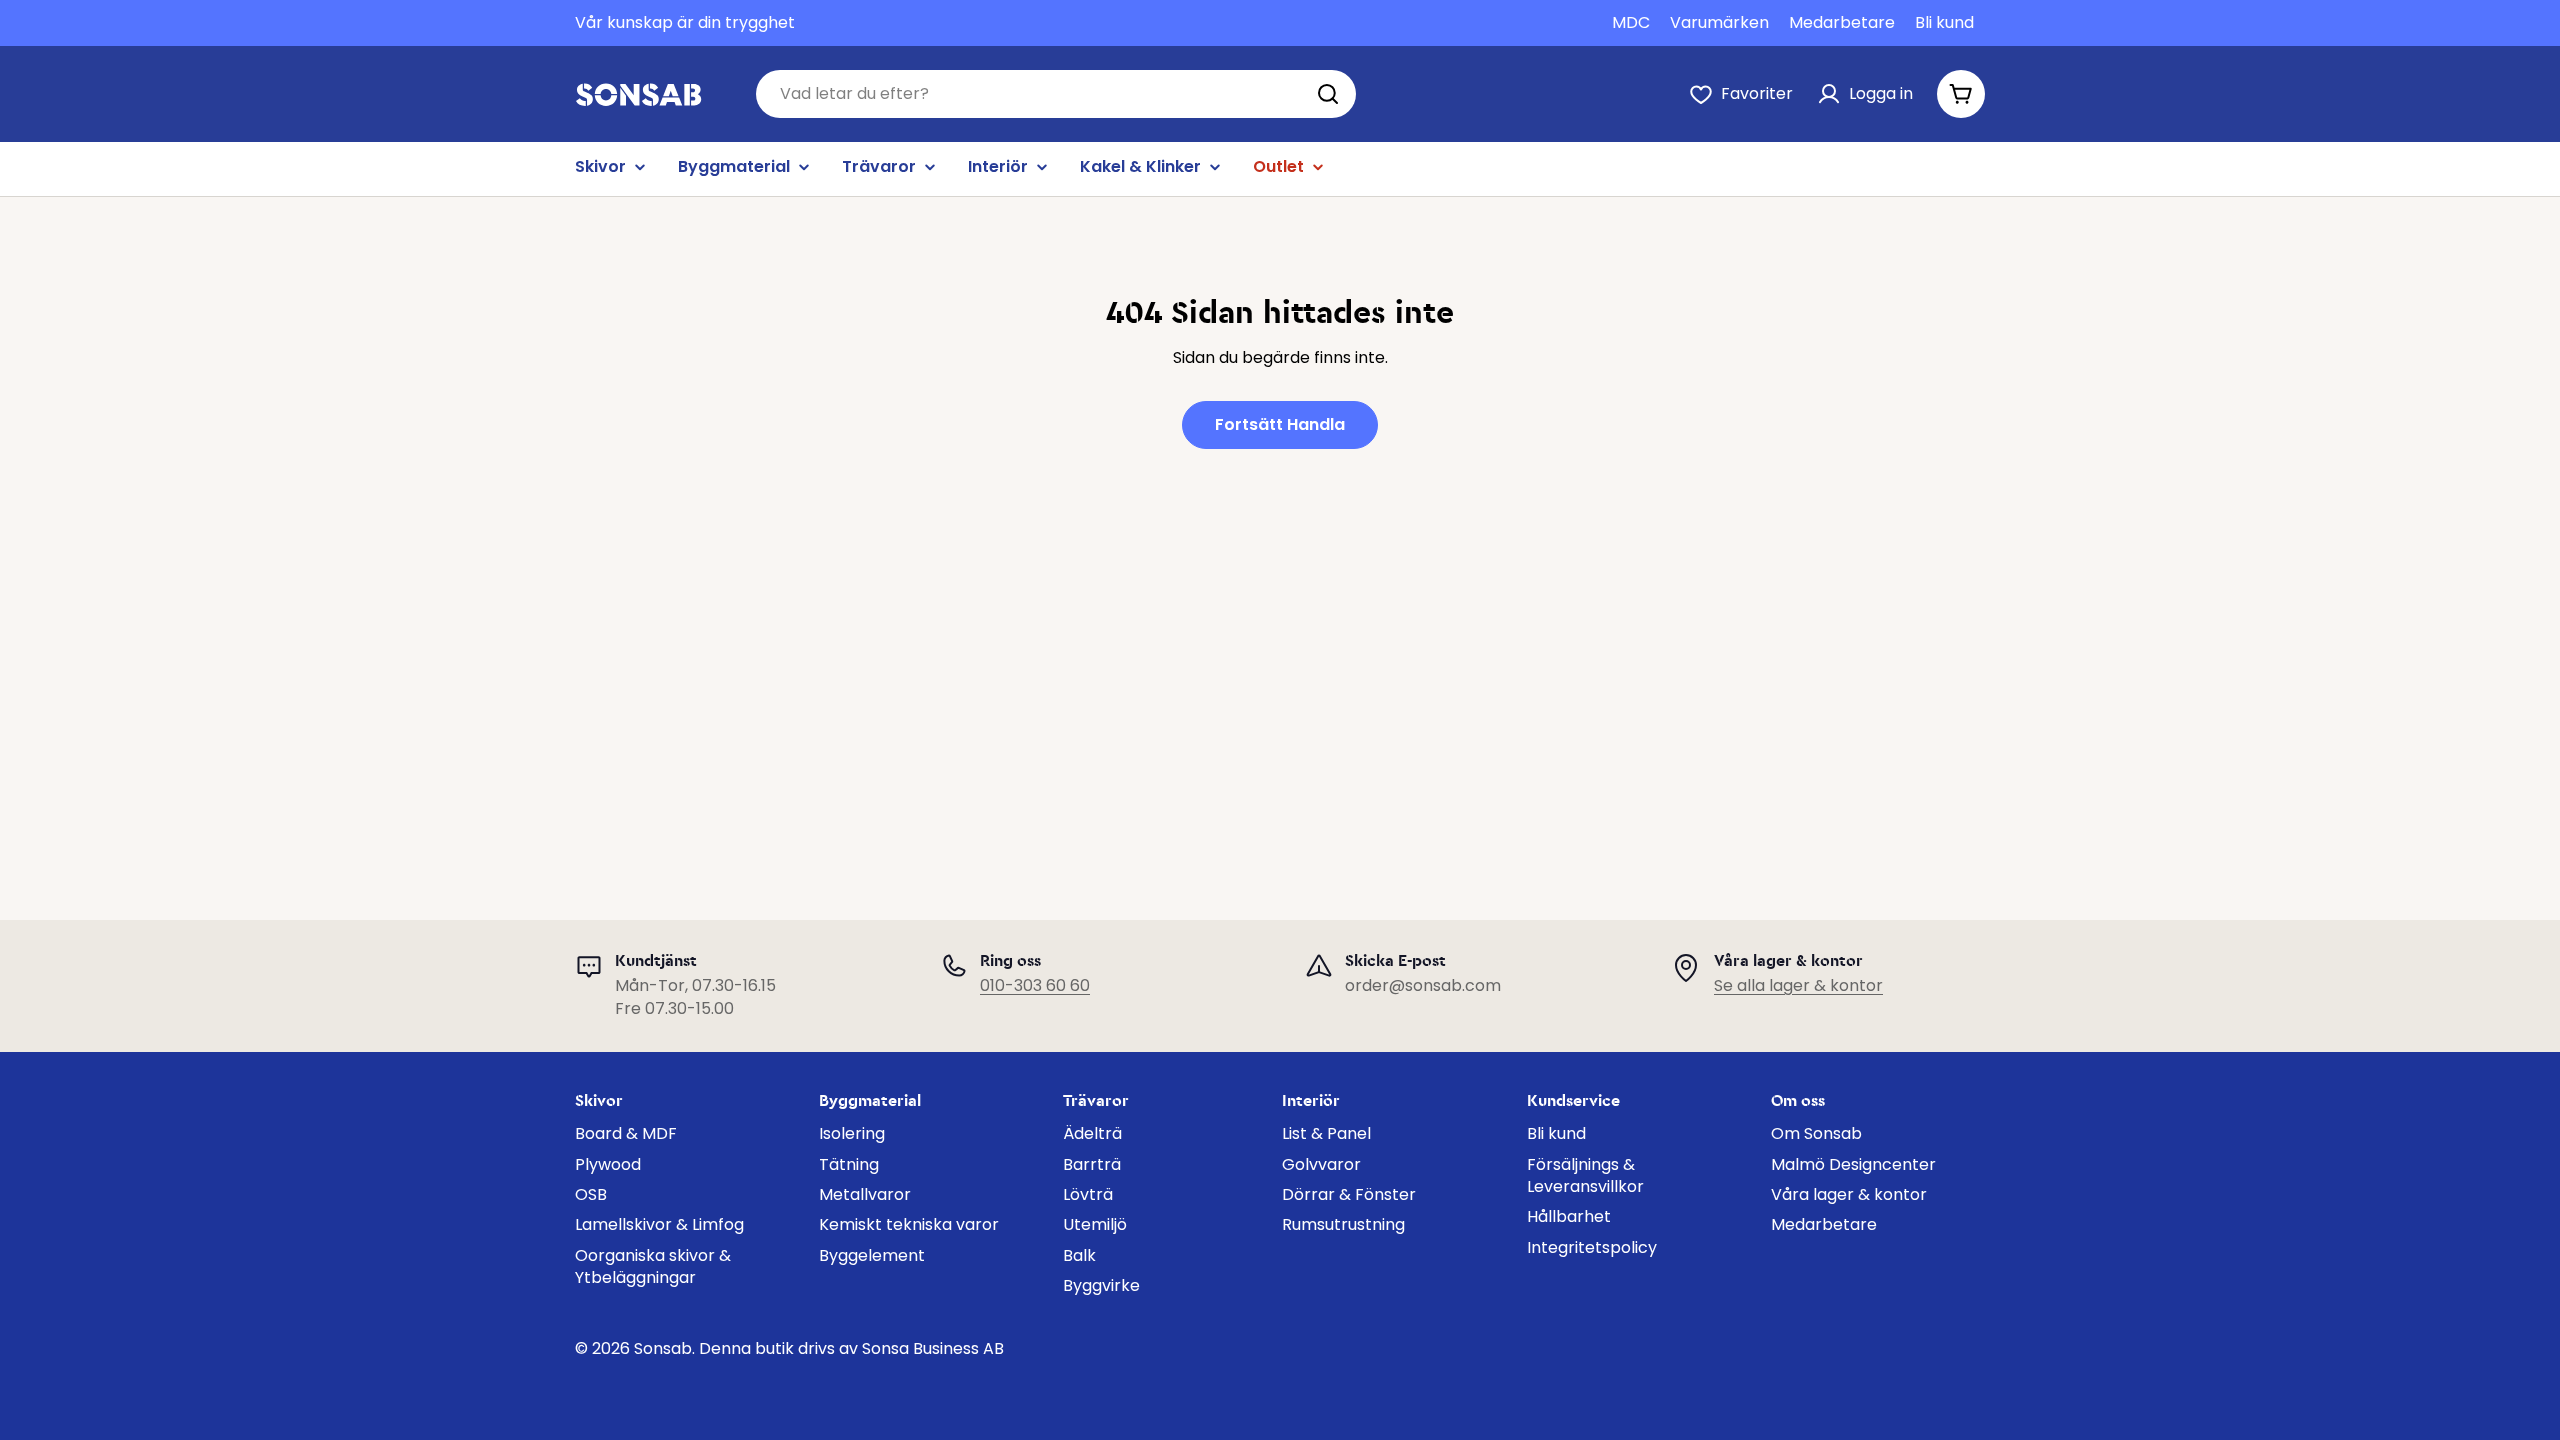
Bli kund (1944, 23)
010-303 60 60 (1035, 985)
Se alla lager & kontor (1798, 985)
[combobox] (1056, 94)
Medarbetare (1842, 23)
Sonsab (663, 1348)
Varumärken (1719, 23)
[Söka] (1328, 94)
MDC (1631, 23)
